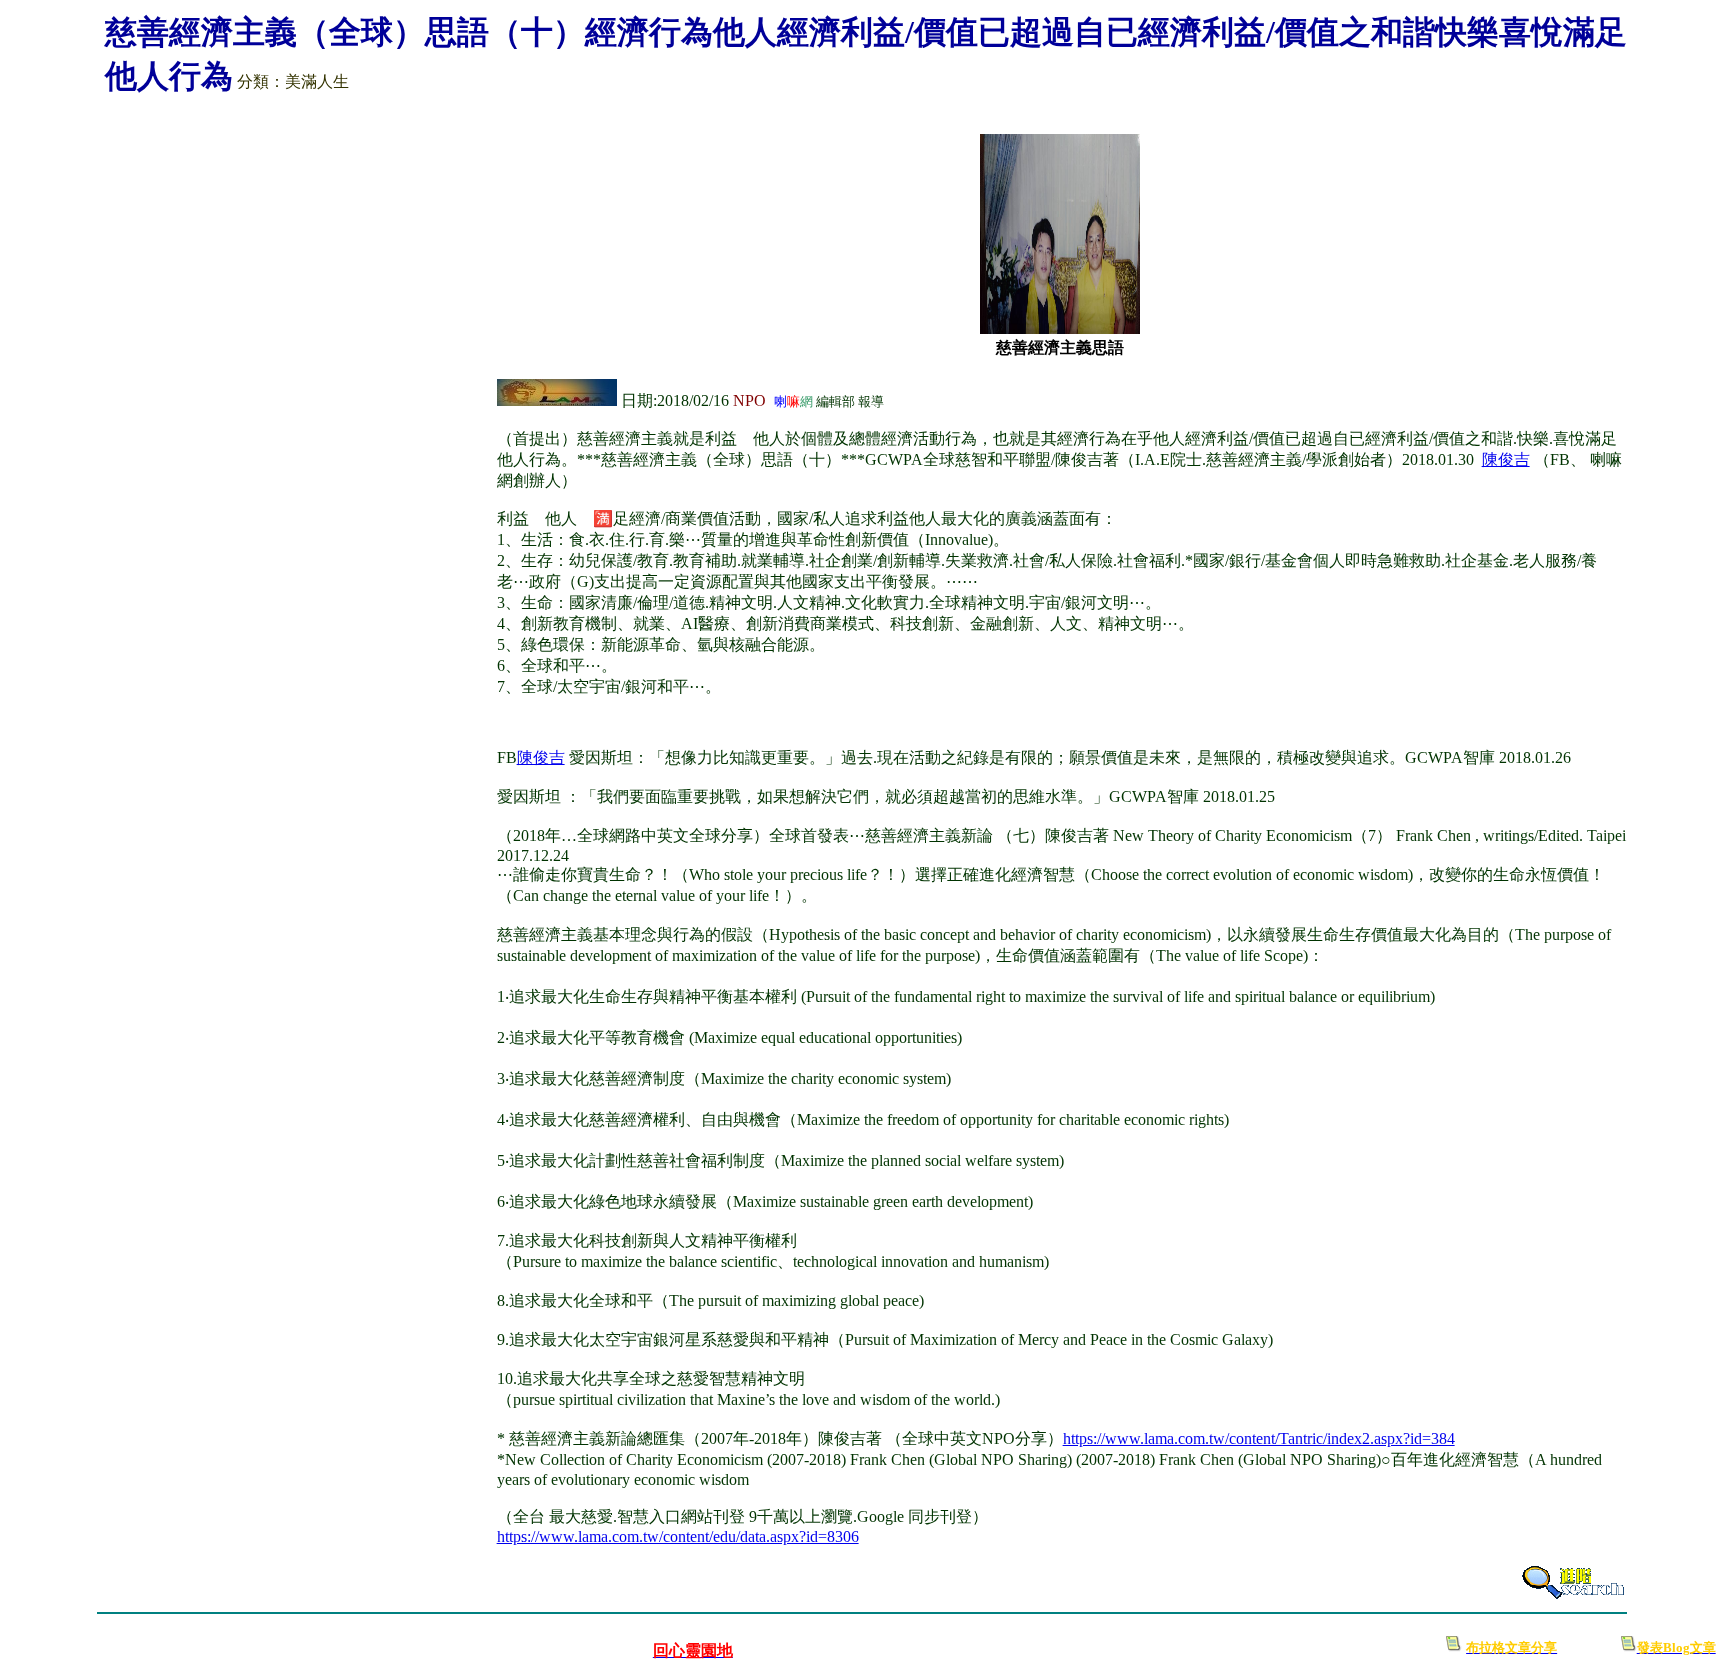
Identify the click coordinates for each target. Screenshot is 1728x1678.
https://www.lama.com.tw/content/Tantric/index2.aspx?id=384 (1259, 1438)
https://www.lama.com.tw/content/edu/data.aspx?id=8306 (678, 1536)
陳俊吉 (541, 757)
